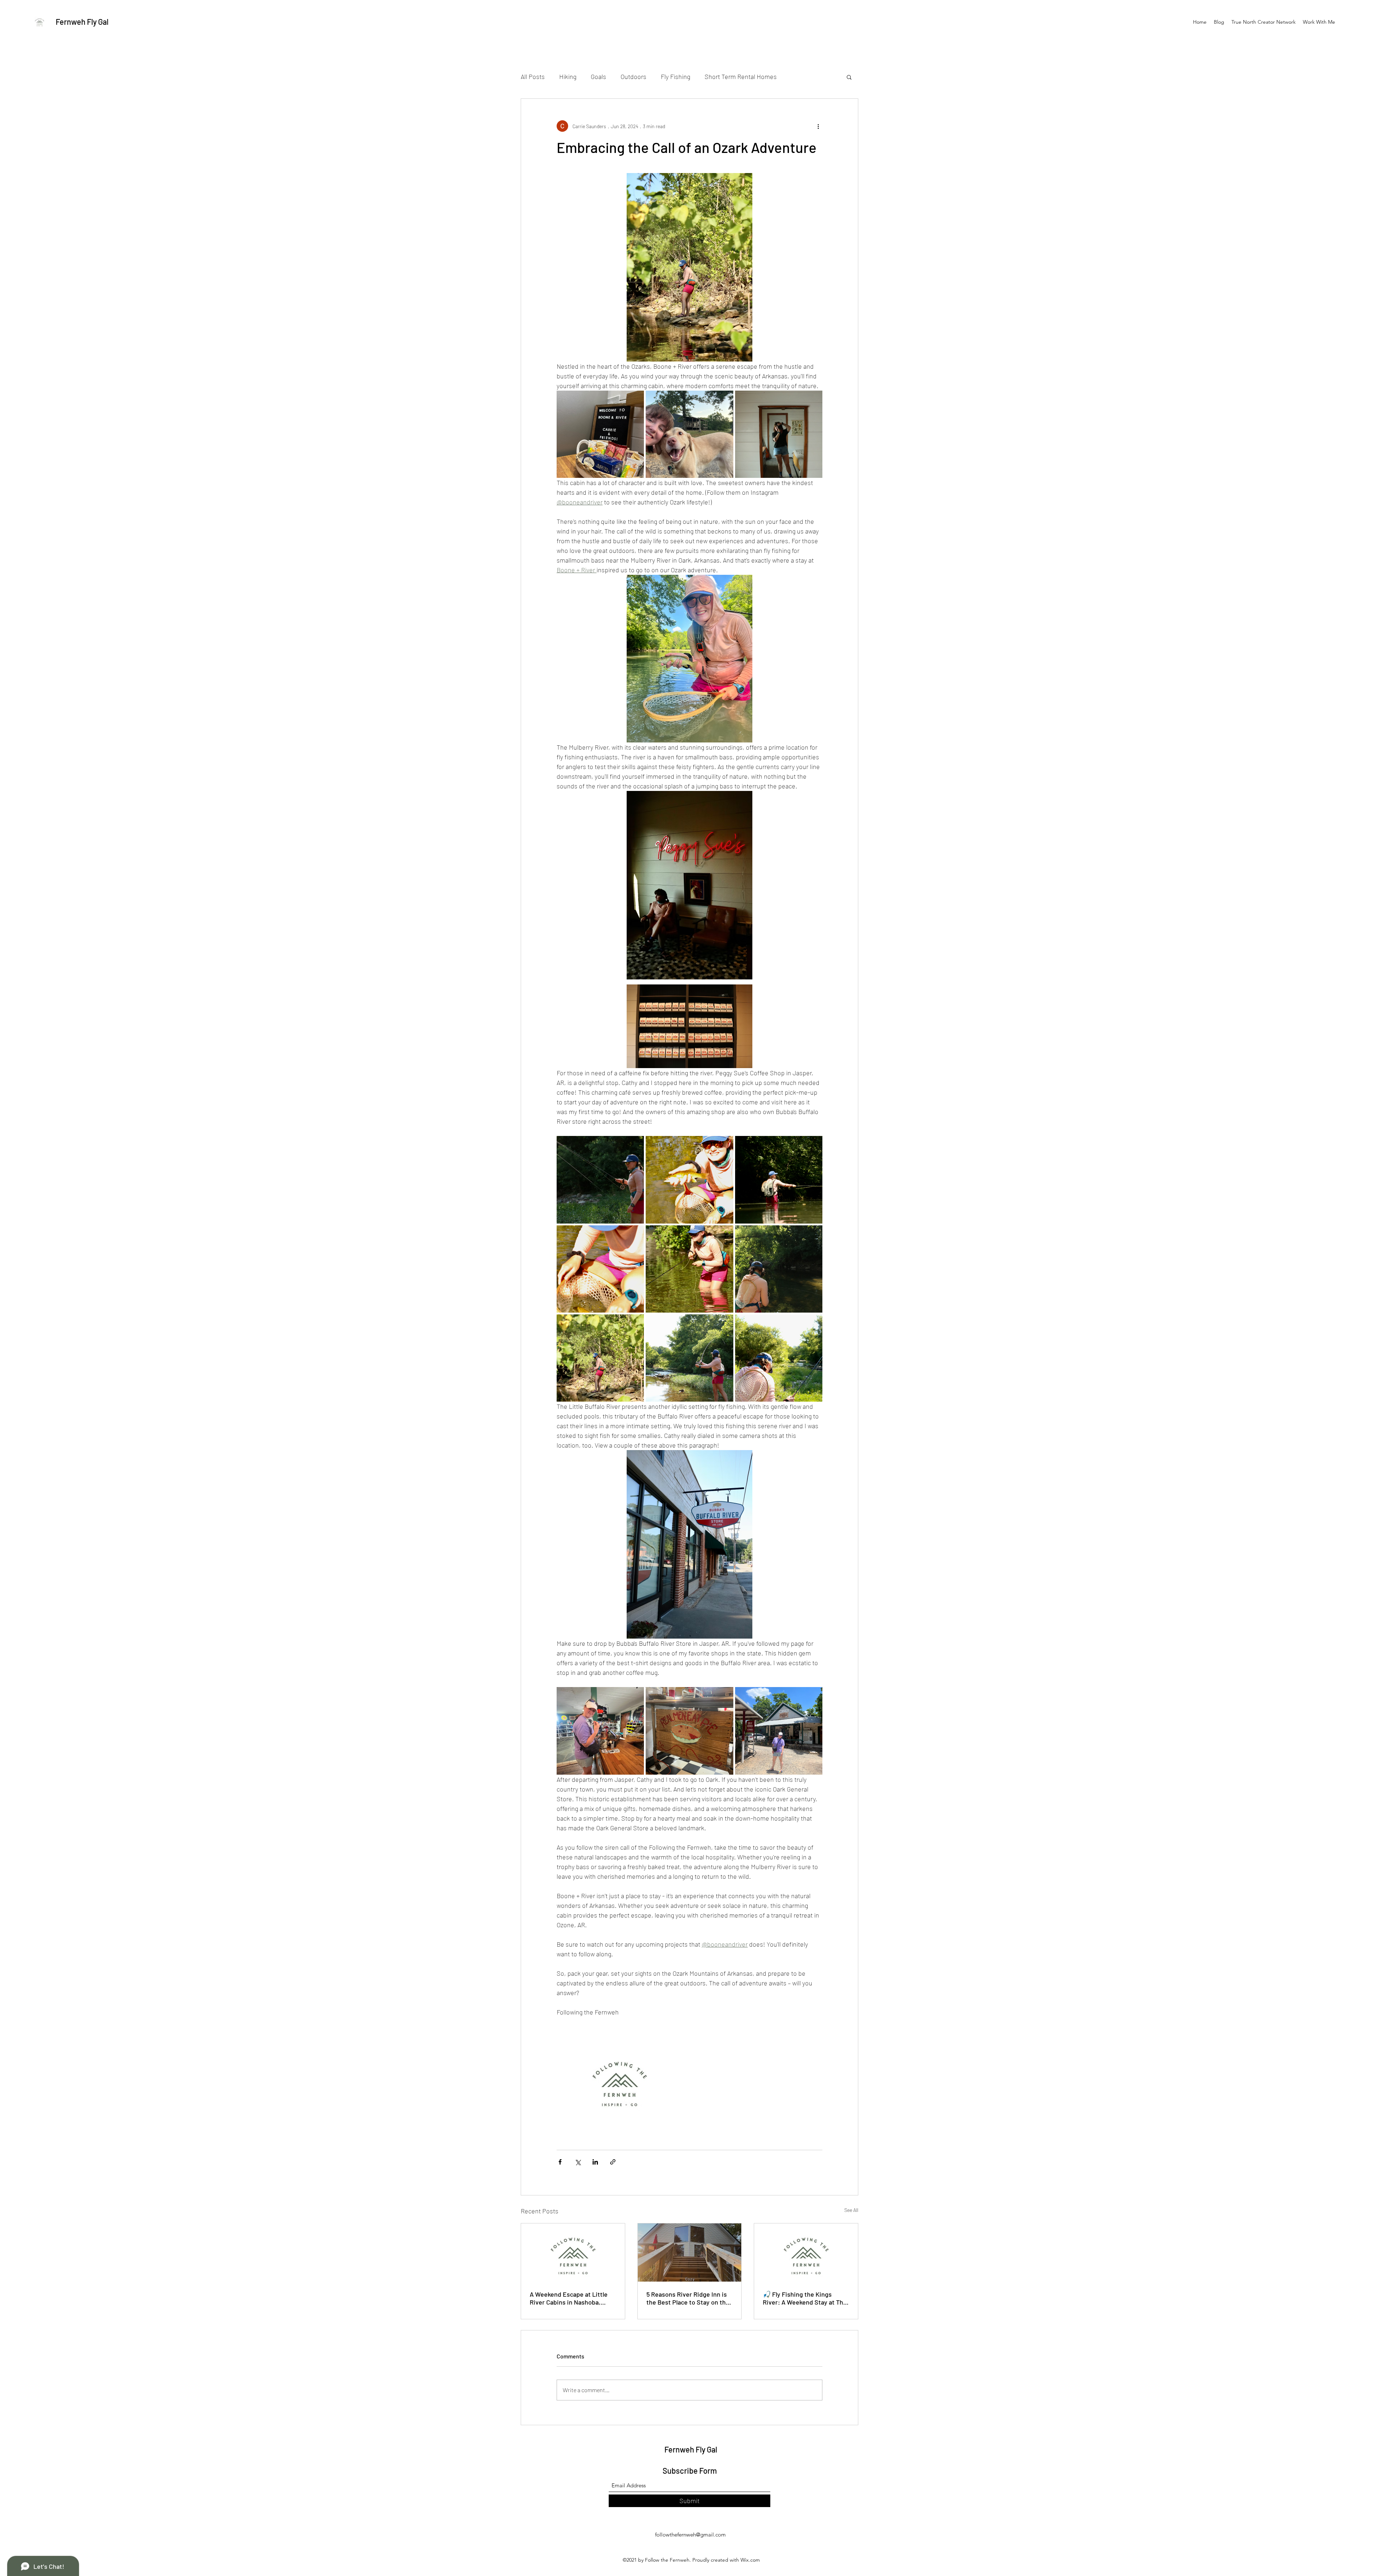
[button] (849, 77)
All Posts (533, 76)
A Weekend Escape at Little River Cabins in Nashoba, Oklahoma (569, 2298)
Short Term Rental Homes (741, 76)
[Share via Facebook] (560, 2162)
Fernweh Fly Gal (82, 22)
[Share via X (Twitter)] (578, 2162)
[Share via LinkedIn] (595, 2162)
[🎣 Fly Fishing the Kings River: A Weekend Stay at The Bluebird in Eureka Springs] (806, 2253)
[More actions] (818, 126)
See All (851, 2210)
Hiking (568, 76)
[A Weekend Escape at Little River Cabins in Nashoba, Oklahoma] (573, 2253)
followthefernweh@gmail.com (690, 2535)
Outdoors (633, 76)
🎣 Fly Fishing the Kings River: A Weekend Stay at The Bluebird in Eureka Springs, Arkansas (805, 2298)
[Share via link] (613, 2162)
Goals (598, 76)
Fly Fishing (675, 76)
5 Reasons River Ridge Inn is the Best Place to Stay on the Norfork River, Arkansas (688, 2298)
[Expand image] (600, 434)
